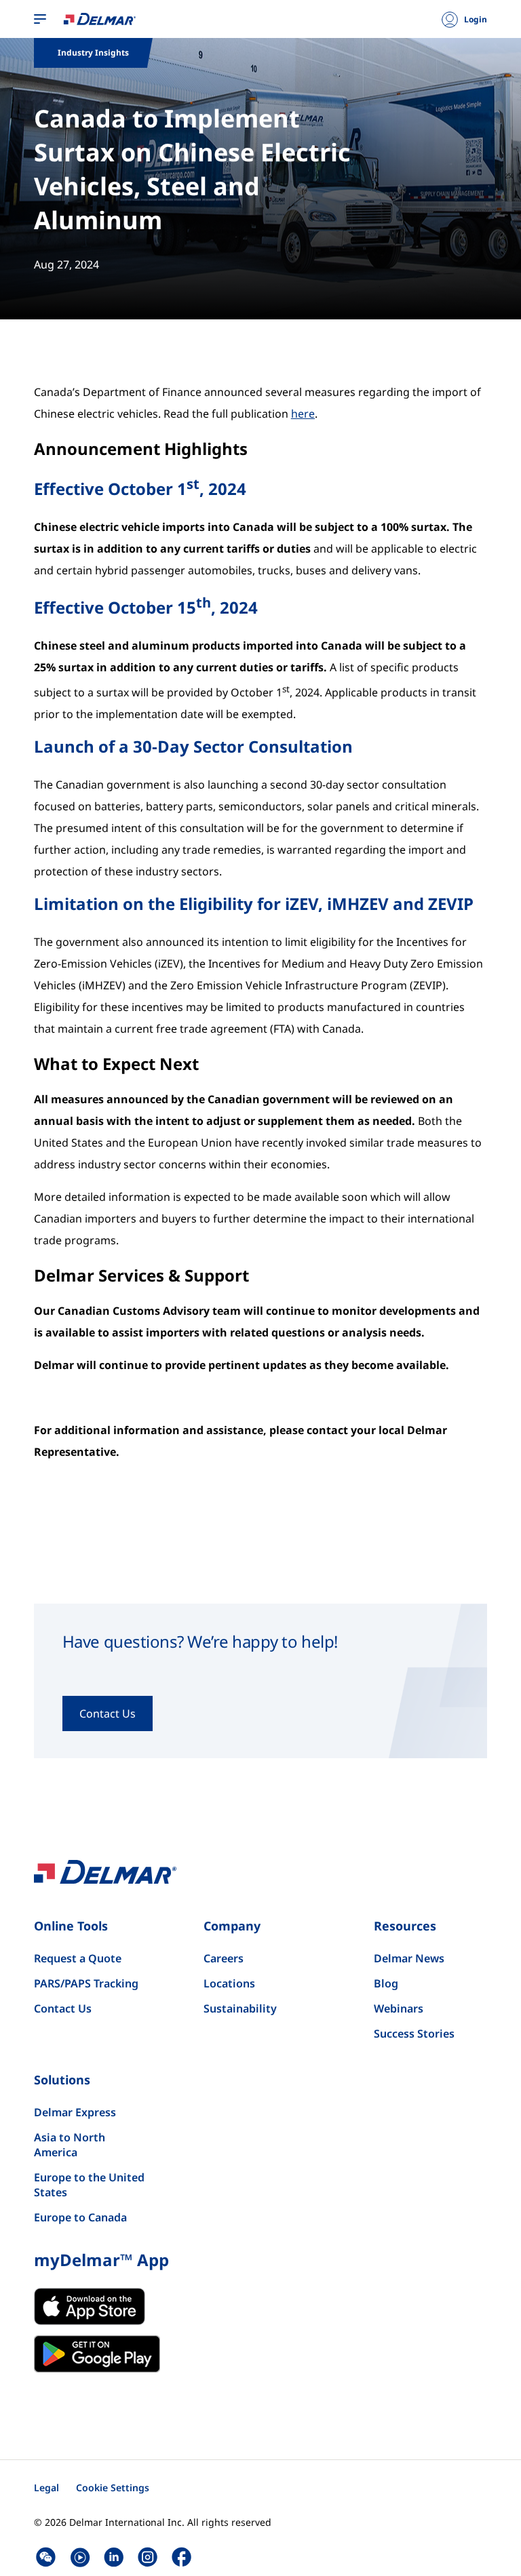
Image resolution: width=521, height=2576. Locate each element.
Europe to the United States (89, 2185)
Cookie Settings (113, 2488)
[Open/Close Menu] (40, 20)
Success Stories (414, 2034)
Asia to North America (70, 2145)
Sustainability (240, 2008)
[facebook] (181, 2557)
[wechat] (46, 2557)
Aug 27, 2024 (66, 264)
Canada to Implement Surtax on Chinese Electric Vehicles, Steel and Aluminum (192, 169)
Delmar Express (75, 2112)
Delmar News (409, 1958)
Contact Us (63, 2008)
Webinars (399, 2008)
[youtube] (80, 2557)
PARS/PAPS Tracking (86, 1983)
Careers (224, 1958)
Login (476, 20)
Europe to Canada (80, 2217)
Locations (229, 1983)
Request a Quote (78, 1958)
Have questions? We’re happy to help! (200, 1642)
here (303, 414)
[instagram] (148, 2557)
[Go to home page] (100, 18)
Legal (46, 2488)
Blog (386, 1983)
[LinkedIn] (114, 2557)
